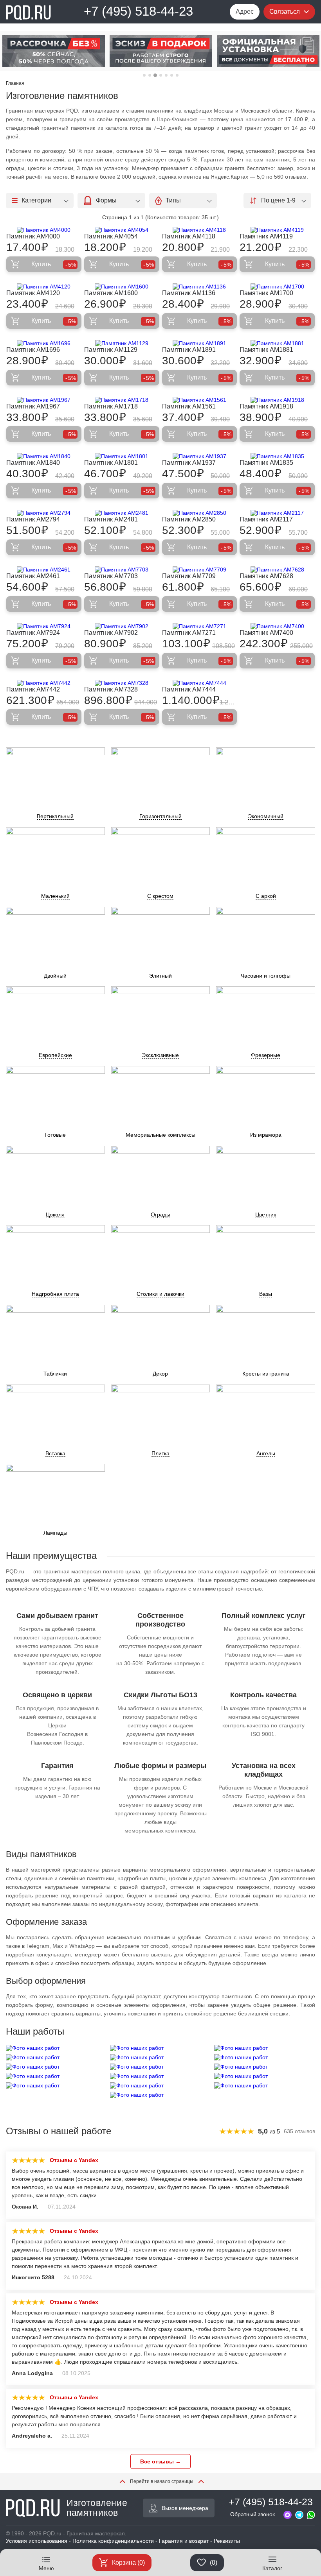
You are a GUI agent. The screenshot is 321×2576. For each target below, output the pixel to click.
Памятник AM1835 (266, 463)
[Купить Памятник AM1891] (200, 343)
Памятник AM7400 (266, 633)
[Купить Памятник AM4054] (122, 230)
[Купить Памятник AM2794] (44, 513)
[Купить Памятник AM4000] (44, 230)
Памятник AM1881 (266, 350)
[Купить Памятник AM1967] (44, 400)
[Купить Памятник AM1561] (200, 400)
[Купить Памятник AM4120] (44, 287)
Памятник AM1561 (189, 406)
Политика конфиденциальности (113, 2541)
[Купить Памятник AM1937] (200, 456)
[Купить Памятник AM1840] (44, 456)
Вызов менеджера (185, 2508)
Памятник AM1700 (266, 293)
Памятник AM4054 (111, 236)
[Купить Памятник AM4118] (200, 230)
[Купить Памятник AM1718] (122, 400)
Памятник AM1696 (33, 350)
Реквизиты (227, 2541)
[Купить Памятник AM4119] (277, 230)
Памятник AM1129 (111, 350)
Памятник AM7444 (189, 689)
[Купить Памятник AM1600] (122, 287)
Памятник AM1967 (33, 406)
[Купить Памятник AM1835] (277, 456)
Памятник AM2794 (33, 519)
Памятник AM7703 (111, 576)
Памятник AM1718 (111, 406)
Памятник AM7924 (33, 633)
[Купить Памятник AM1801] (122, 456)
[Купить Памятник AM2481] (122, 513)
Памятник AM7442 (33, 689)
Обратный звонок (252, 2514)
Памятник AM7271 (189, 633)
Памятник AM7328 (111, 689)
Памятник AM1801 (111, 463)
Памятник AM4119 (266, 236)
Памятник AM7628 (266, 576)
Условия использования (37, 2541)
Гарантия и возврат (184, 2541)
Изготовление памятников (97, 2508)
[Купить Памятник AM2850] (200, 513)
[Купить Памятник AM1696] (44, 343)
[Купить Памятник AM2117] (277, 513)
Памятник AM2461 (33, 576)
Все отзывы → (160, 2461)
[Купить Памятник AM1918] (277, 400)
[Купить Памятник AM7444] (200, 683)
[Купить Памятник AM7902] (122, 626)
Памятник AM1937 (189, 463)
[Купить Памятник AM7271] (200, 626)
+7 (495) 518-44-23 (138, 11)
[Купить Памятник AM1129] (122, 343)
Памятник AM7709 (189, 576)
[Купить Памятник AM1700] (277, 287)
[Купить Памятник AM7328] (122, 683)
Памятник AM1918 (266, 406)
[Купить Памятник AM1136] (200, 287)
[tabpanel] (54, 51)
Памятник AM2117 (266, 519)
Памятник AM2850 (189, 519)
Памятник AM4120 (33, 293)
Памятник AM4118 (189, 236)
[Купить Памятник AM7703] (122, 570)
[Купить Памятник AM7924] (44, 626)
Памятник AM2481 (111, 519)
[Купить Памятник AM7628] (277, 570)
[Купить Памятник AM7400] (277, 626)
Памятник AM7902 (111, 633)
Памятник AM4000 (33, 236)
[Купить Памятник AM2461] (44, 570)
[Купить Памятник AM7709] (200, 570)
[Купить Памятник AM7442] (44, 683)
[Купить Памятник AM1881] (277, 343)
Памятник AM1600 (111, 293)
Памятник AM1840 (33, 463)
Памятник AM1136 (189, 293)
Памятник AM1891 (189, 350)
